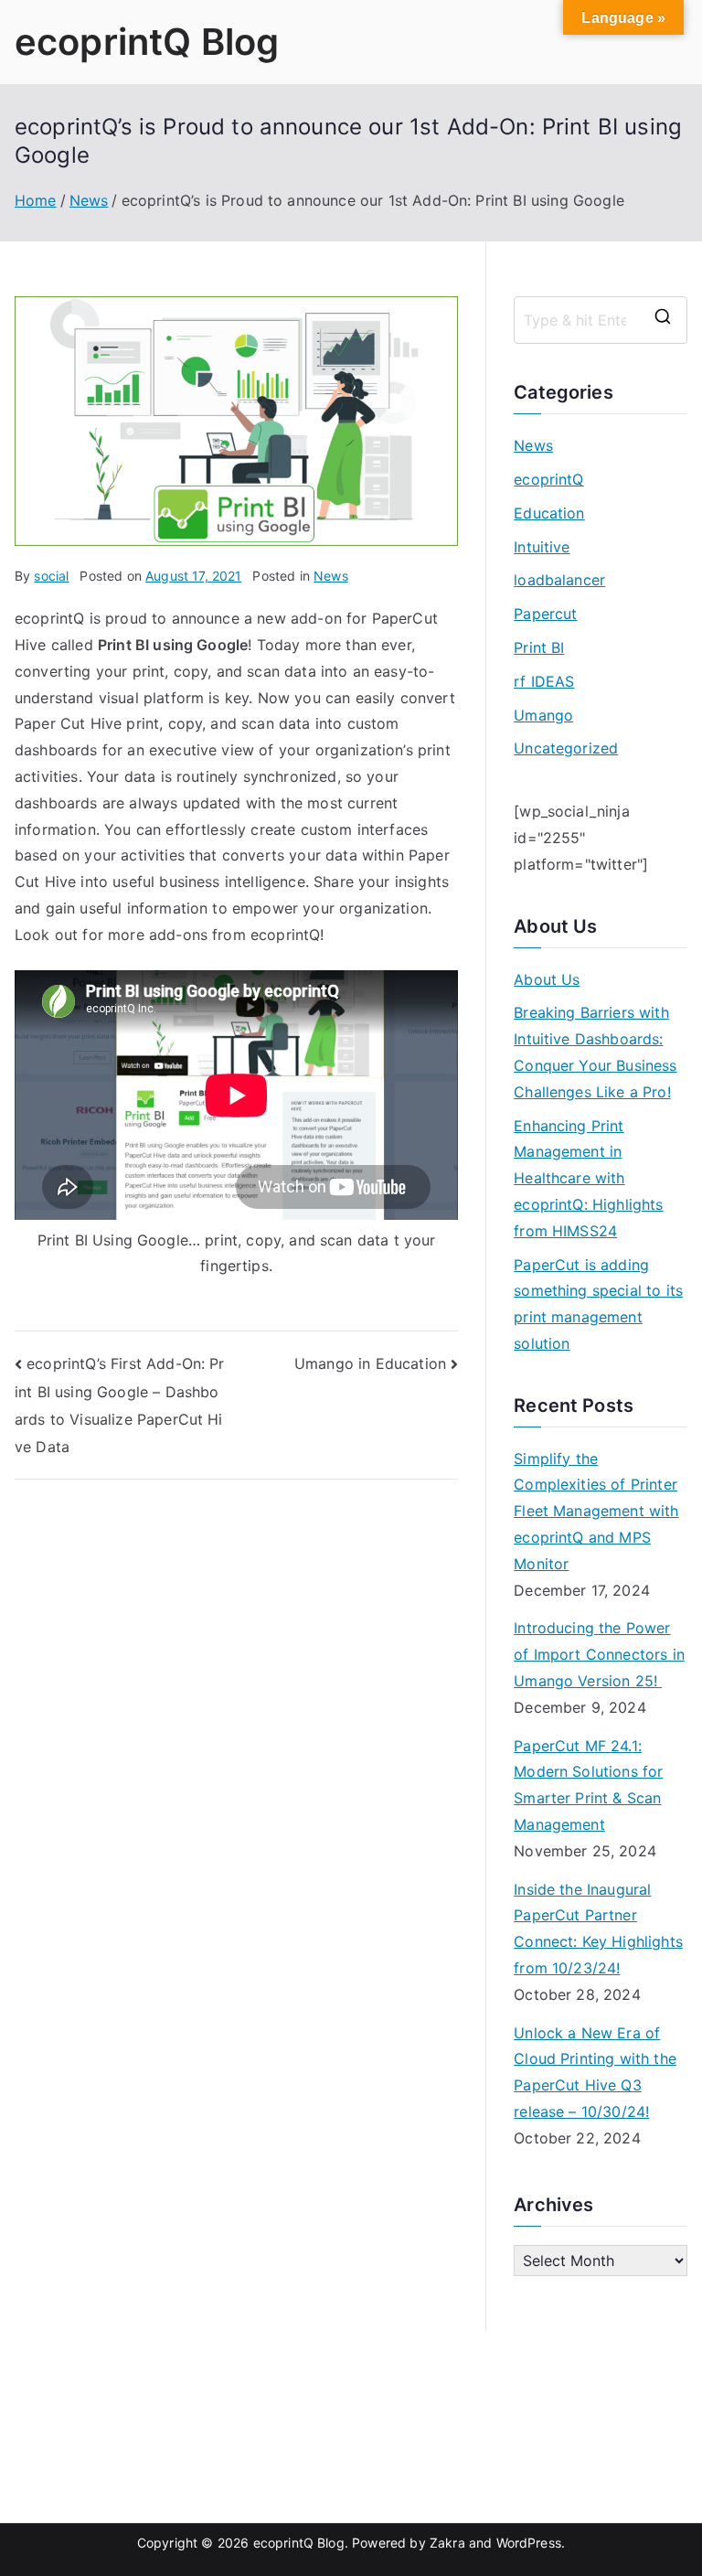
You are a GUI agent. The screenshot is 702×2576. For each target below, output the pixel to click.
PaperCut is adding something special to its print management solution (598, 1304)
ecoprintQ (548, 479)
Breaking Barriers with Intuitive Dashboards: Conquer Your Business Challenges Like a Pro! (595, 1052)
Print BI (539, 647)
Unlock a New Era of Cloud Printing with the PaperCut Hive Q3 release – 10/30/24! (595, 2072)
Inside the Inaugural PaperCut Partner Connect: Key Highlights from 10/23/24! (598, 1929)
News (331, 576)
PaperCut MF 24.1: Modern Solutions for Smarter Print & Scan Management (588, 1785)
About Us (547, 979)
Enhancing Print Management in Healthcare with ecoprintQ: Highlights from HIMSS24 (588, 1178)
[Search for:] (601, 320)
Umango (543, 715)
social (51, 576)
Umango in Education (370, 1363)
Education (549, 513)
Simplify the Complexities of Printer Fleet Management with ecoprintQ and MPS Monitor (596, 1511)
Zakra (447, 2543)
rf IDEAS (544, 681)
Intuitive (542, 547)
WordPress (529, 2543)
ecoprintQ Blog (147, 42)
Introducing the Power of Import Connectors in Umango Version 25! (599, 1654)
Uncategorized (566, 748)
